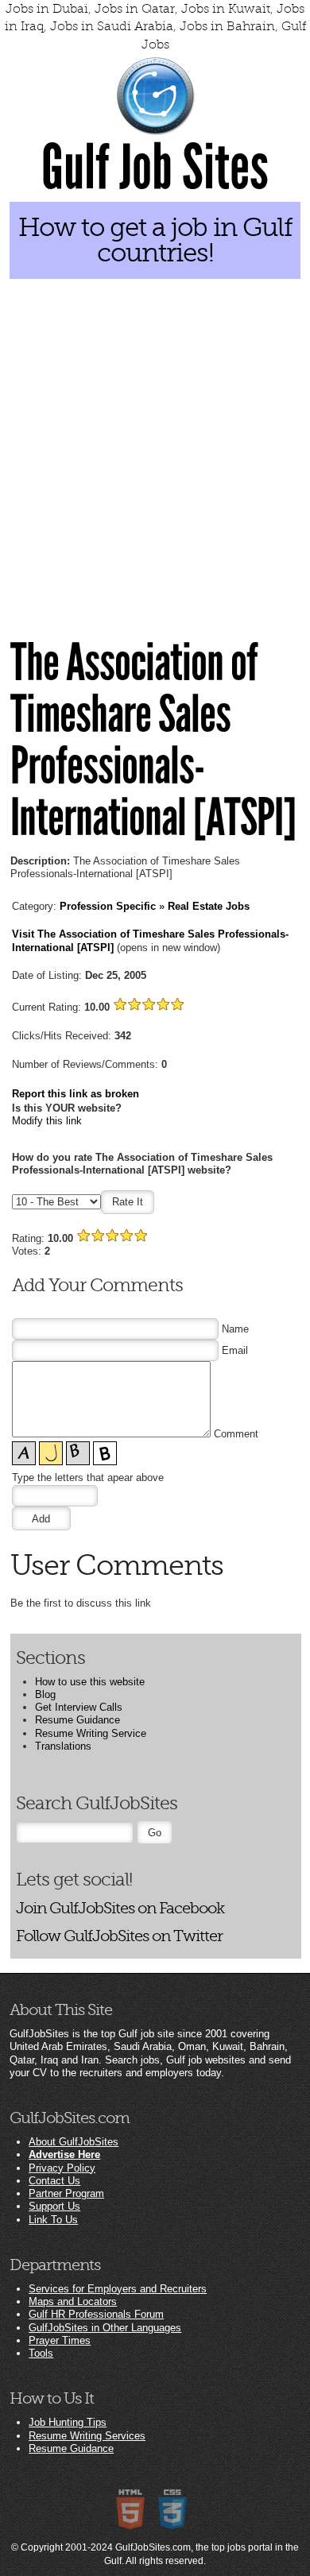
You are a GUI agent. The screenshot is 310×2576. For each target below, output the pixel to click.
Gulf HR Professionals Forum (96, 2314)
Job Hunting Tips (68, 2422)
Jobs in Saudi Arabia (112, 26)
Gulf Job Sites (155, 168)
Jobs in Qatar (135, 9)
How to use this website (90, 1682)
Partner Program (66, 2193)
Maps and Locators (73, 2301)
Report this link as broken (76, 1094)
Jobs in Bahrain (227, 26)
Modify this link (47, 1121)
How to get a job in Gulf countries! (155, 240)
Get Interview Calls (79, 1707)
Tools (41, 2353)
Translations (63, 1746)
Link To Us (53, 2220)
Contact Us (54, 2181)
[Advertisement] (155, 453)
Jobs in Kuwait (226, 9)
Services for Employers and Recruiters (118, 2289)
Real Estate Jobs (209, 906)
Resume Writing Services (87, 2436)
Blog (45, 1694)
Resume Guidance (77, 1720)
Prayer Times (60, 2340)
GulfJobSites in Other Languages (105, 2328)
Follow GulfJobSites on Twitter (119, 1936)
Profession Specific (108, 906)
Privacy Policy (62, 2168)
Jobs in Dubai (47, 9)
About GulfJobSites (74, 2142)
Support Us (54, 2206)
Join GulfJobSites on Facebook (120, 1908)
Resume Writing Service (91, 1733)
